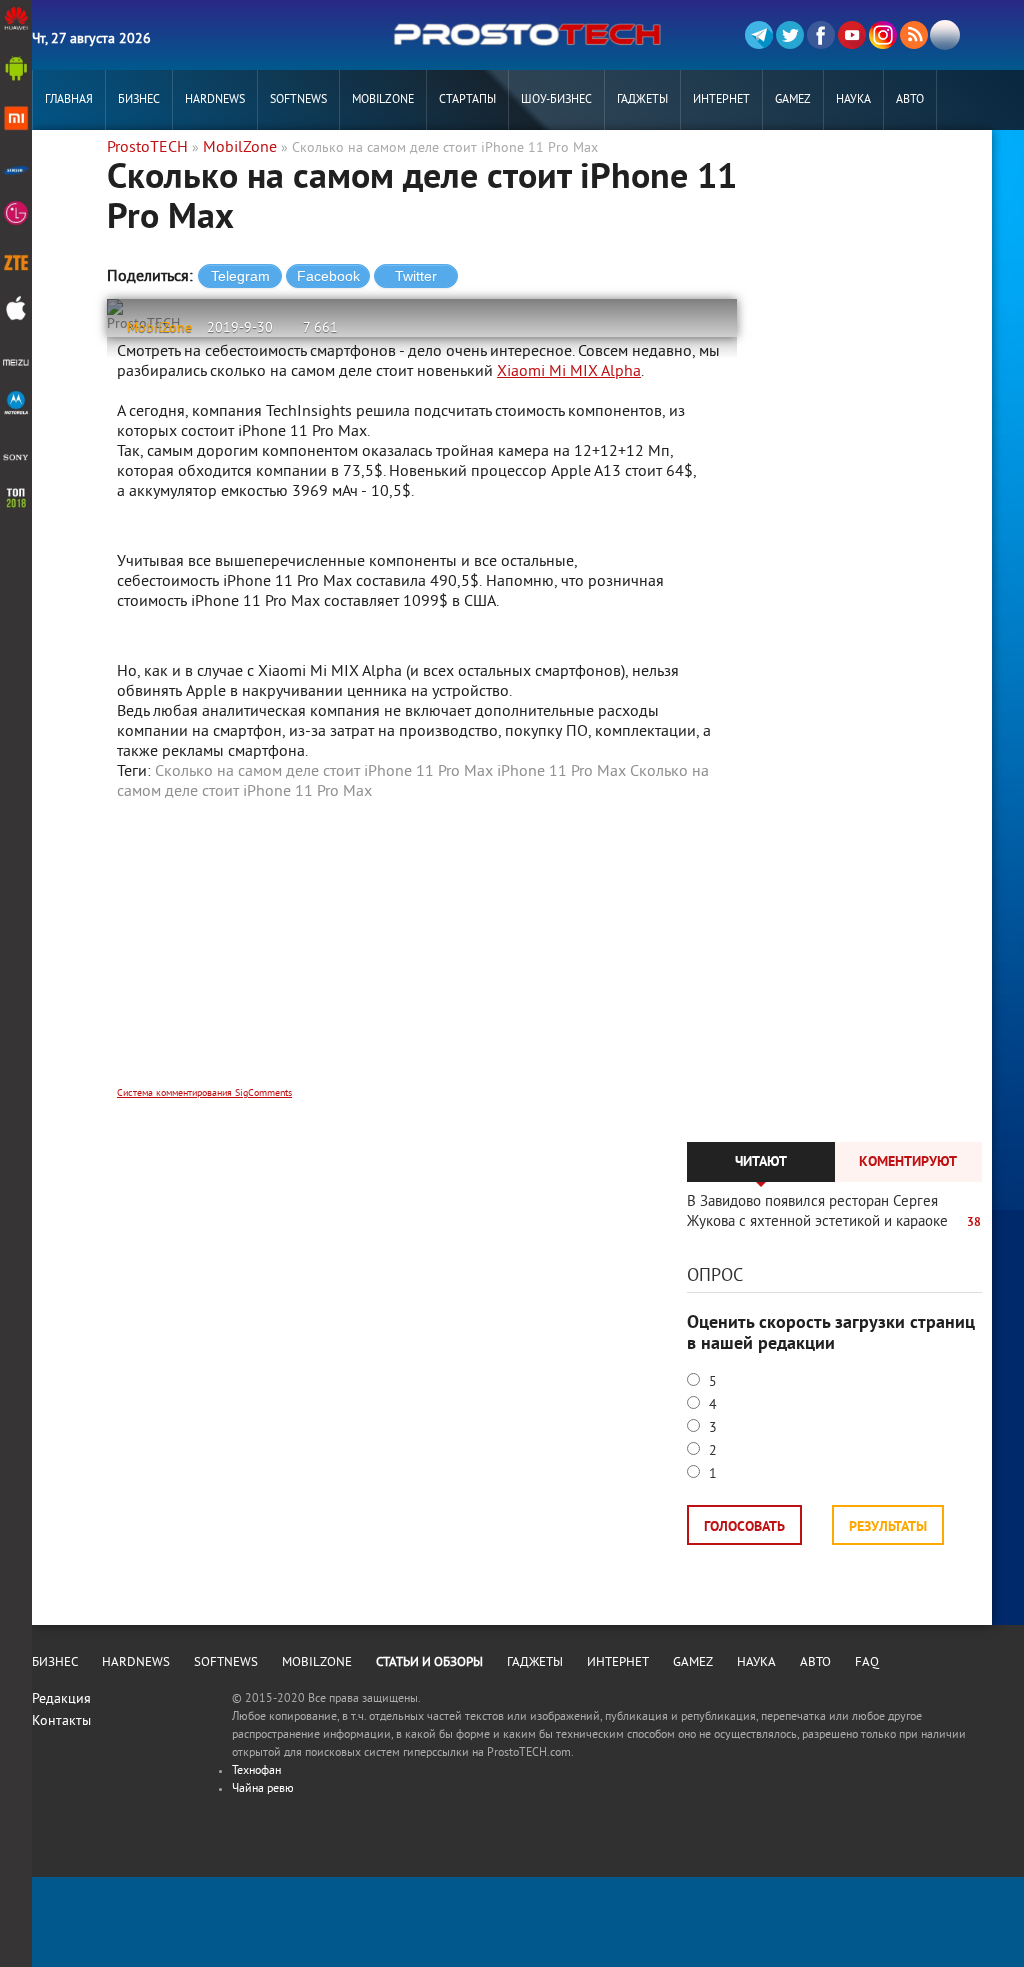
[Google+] (883, 35)
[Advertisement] (422, 957)
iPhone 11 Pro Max (561, 772)
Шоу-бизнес (556, 100)
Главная (69, 100)
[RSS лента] (914, 35)
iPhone (267, 792)
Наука (853, 100)
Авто (910, 100)
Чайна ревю (263, 1789)
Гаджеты (642, 100)
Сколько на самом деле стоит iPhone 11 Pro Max (324, 772)
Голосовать (744, 1527)
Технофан (256, 1771)
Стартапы (467, 100)
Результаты (888, 1527)
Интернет (721, 100)
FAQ (867, 1663)
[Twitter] (790, 35)
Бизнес (139, 100)
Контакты (61, 1721)
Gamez (793, 100)
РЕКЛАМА (69, 160)
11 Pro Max (333, 792)
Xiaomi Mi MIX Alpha (569, 372)
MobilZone (383, 100)
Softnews (298, 100)
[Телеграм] (759, 35)
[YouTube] (852, 35)
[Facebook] (821, 35)
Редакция (61, 1699)
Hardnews (215, 100)
